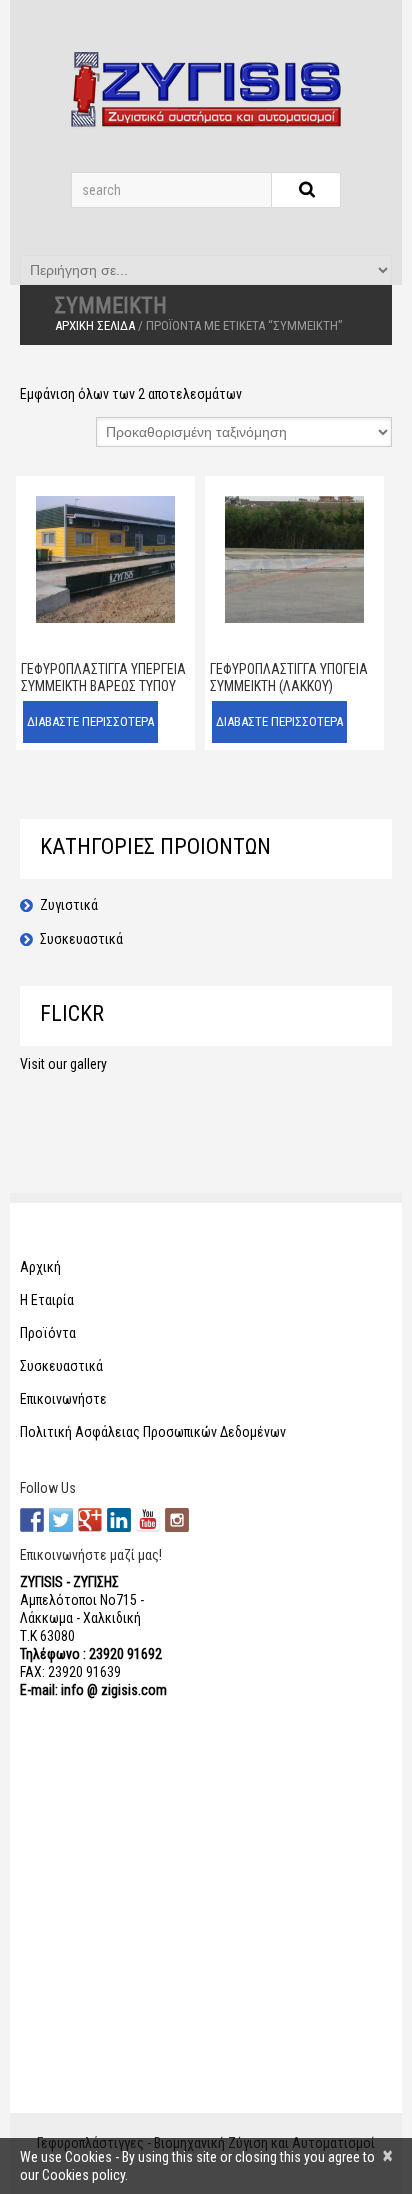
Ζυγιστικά (69, 905)
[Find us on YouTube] (148, 1520)
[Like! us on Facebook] (32, 1520)
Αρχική (40, 1267)
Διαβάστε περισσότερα (90, 721)
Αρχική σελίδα (95, 325)
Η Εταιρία (47, 1300)
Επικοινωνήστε (63, 1399)
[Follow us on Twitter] (61, 1520)
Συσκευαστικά (81, 939)
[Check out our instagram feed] (177, 1520)
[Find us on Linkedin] (119, 1520)
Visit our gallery (63, 1064)
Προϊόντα (48, 1333)
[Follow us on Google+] (90, 1520)
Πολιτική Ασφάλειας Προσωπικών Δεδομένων (153, 1432)
